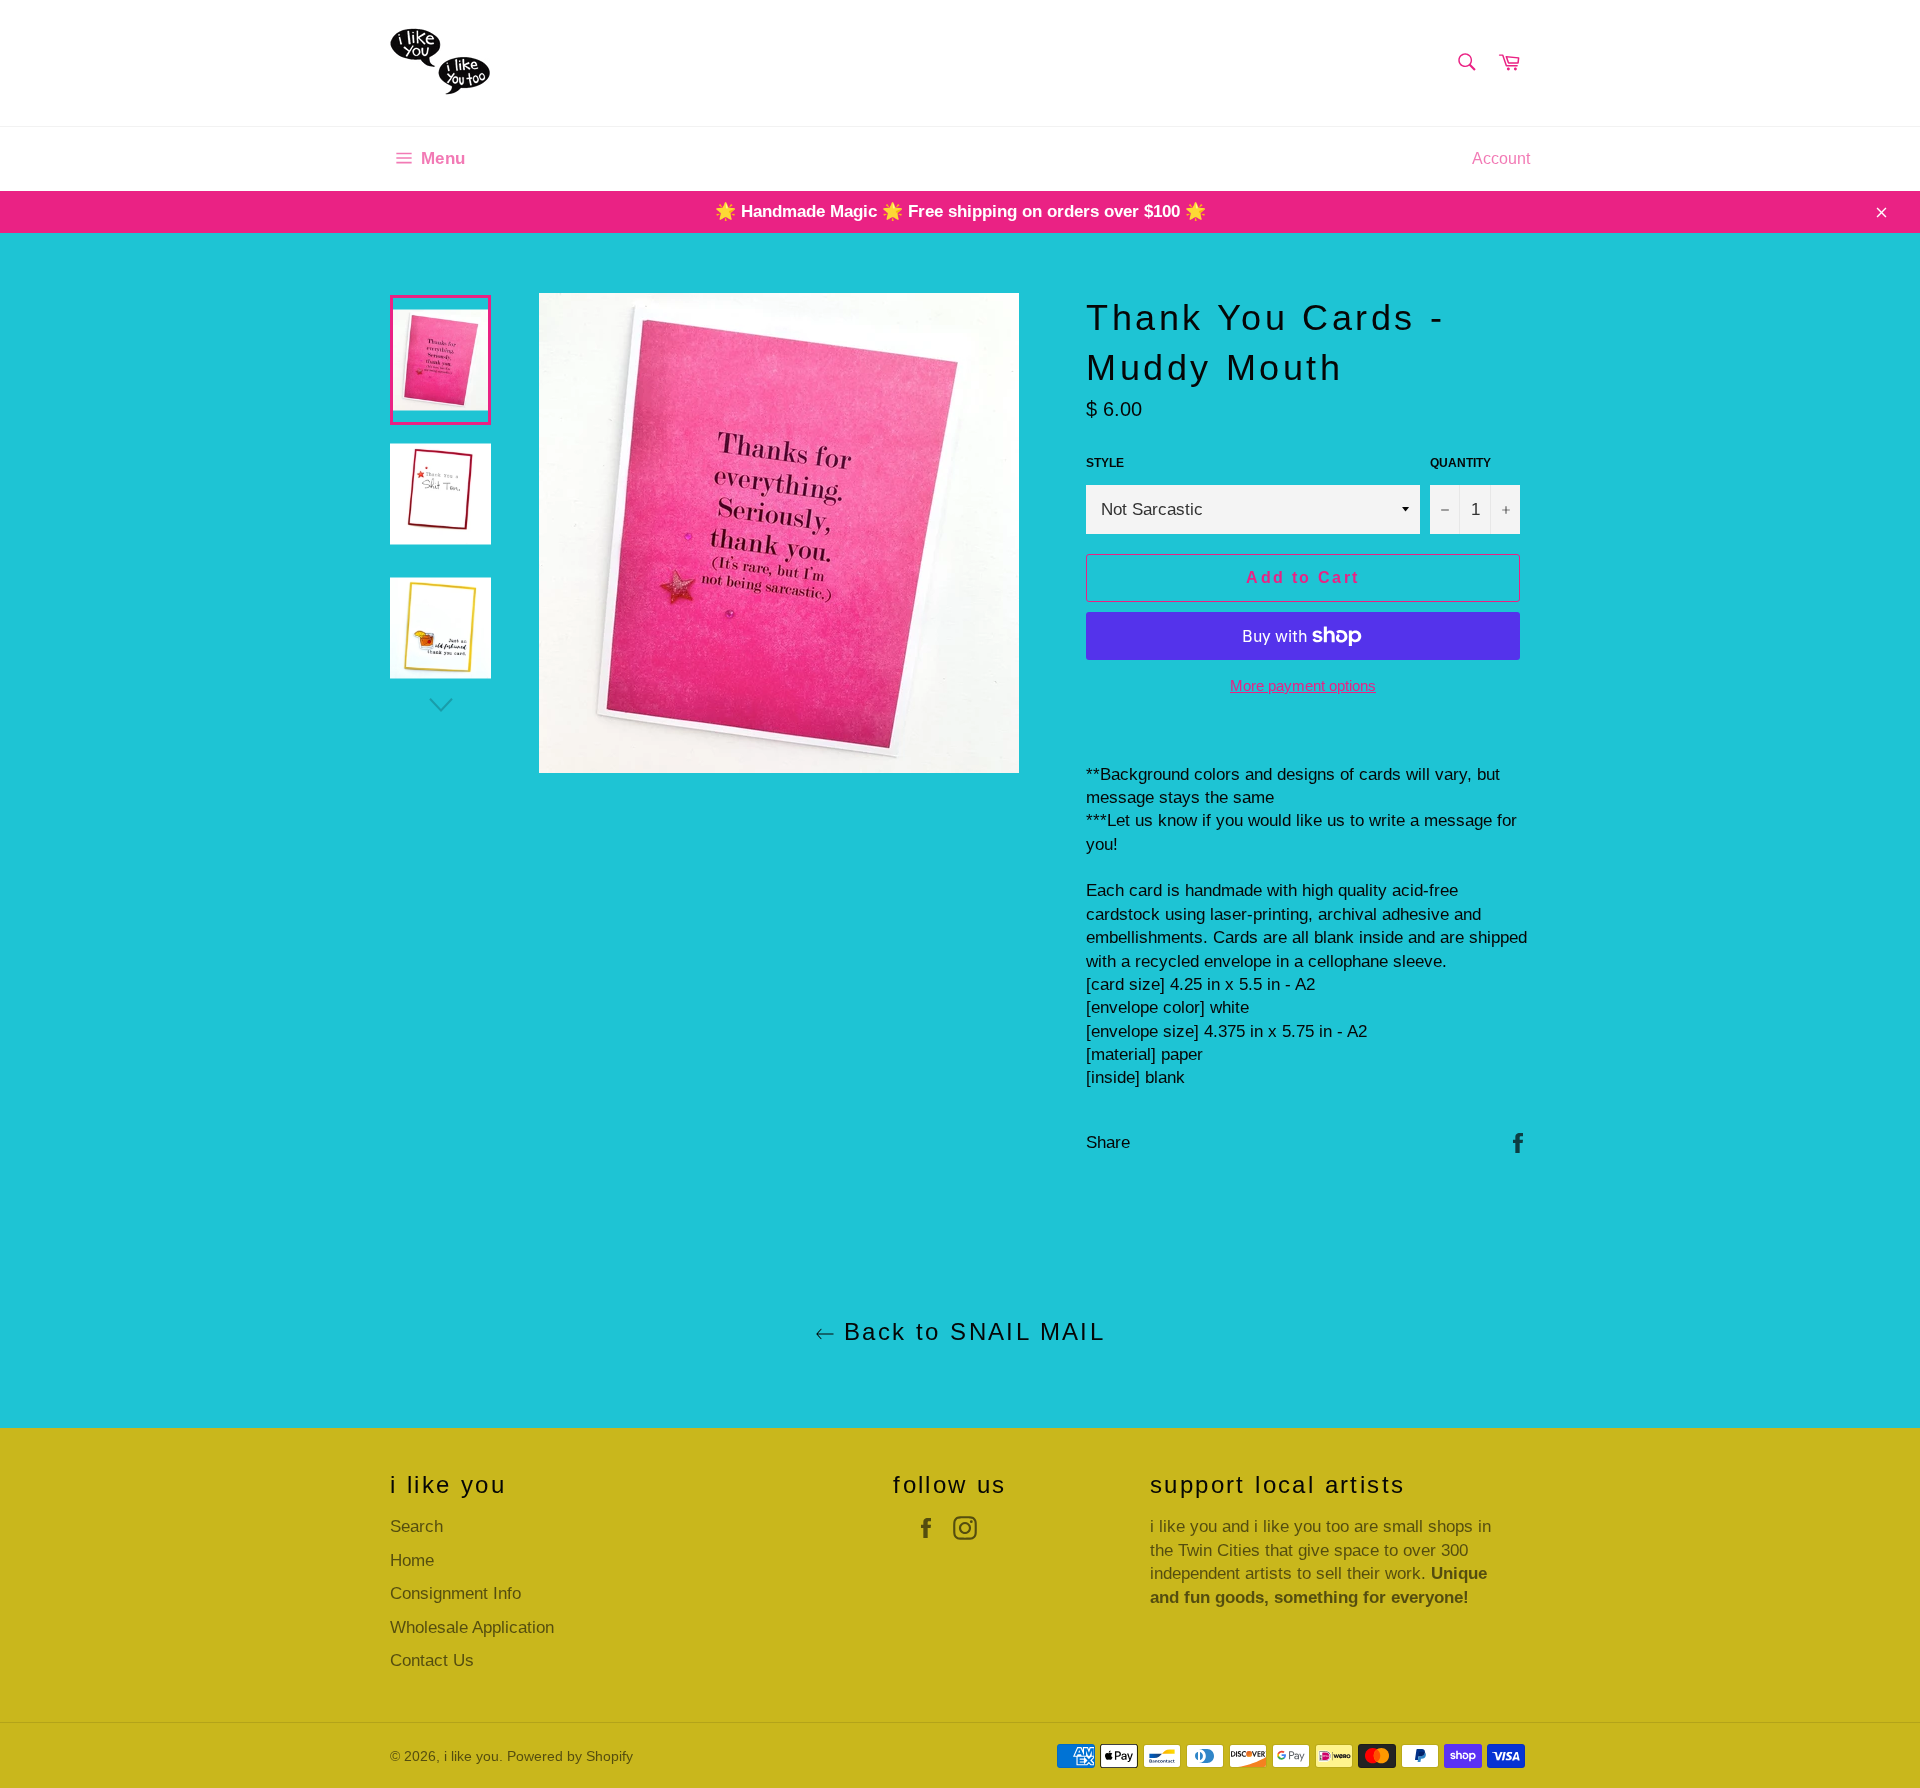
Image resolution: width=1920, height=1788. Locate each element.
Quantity (1460, 463)
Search (416, 1526)
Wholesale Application (472, 1627)
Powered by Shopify (570, 1756)
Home (412, 1560)
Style (1105, 463)
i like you (471, 1756)
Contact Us (432, 1660)
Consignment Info (455, 1593)
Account (1501, 158)
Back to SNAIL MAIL (970, 1331)
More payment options (1303, 685)
